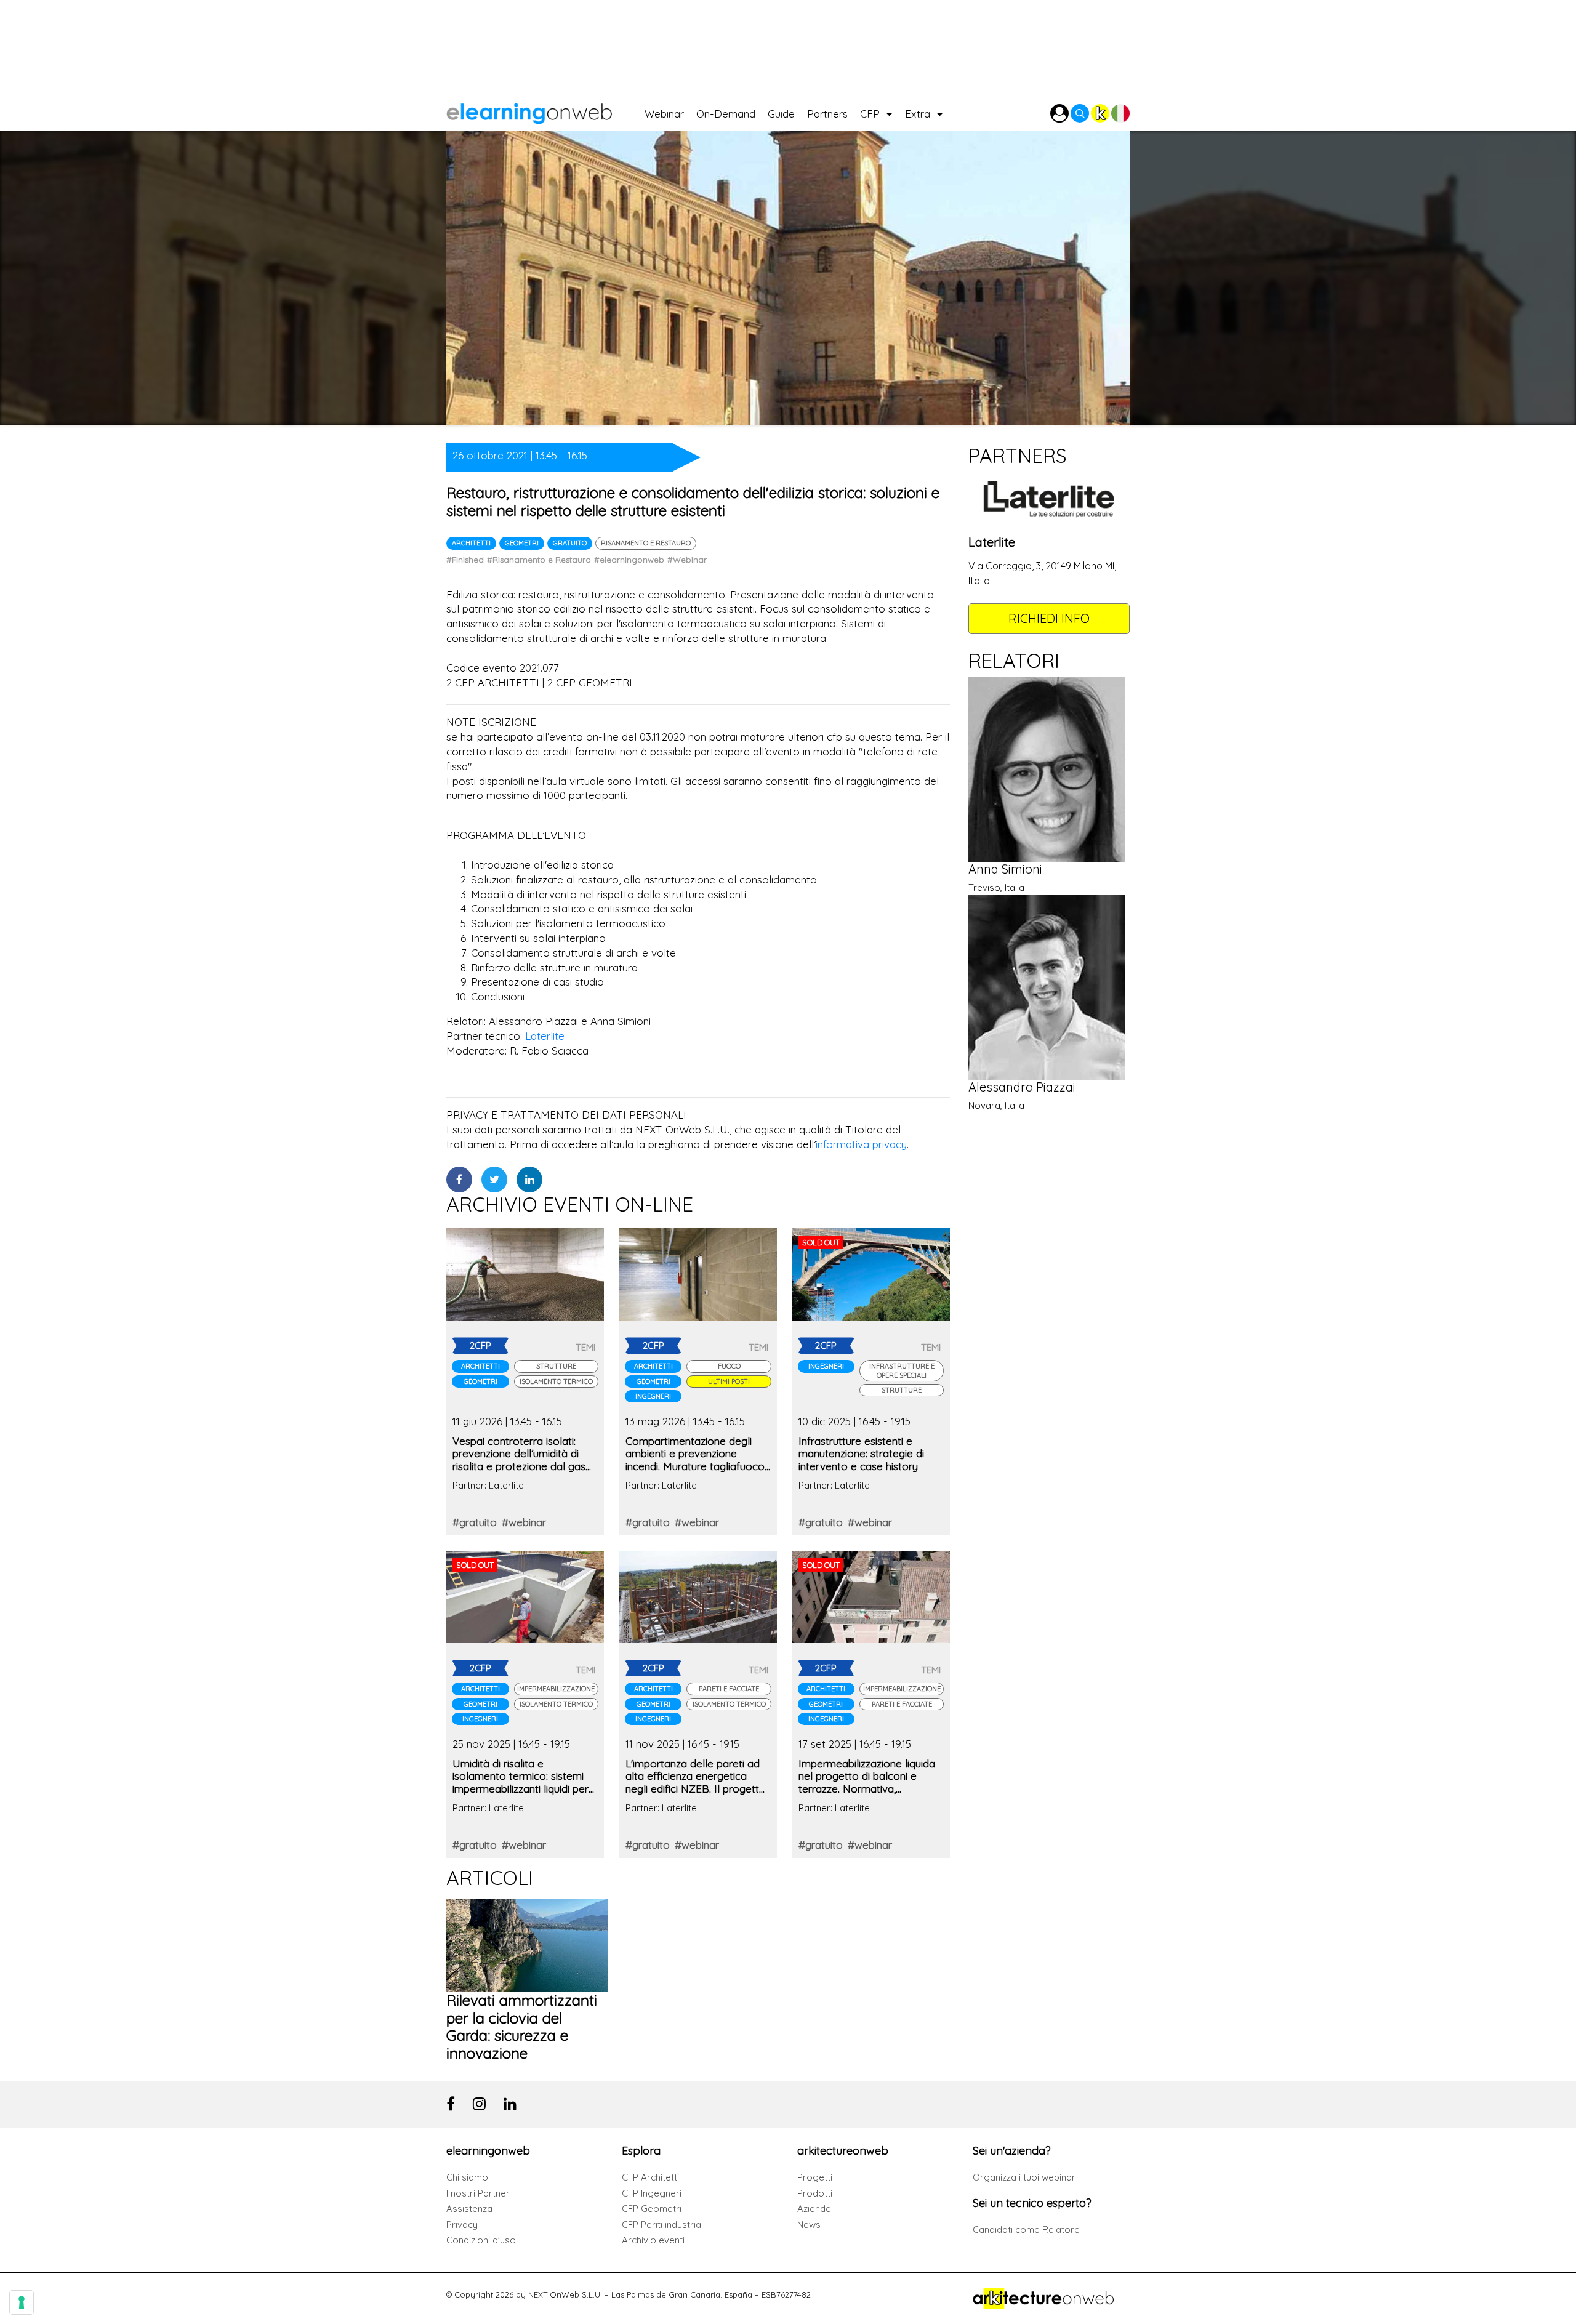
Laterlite (545, 1036)
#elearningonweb (629, 560)
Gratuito (570, 543)
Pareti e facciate (729, 1689)
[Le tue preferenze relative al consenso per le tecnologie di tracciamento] (22, 2302)
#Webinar (687, 560)
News (809, 2225)
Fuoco (729, 1366)
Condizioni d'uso (481, 2240)
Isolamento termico (556, 1381)
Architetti (471, 543)
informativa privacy (861, 1144)
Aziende (814, 2209)
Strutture (556, 1366)
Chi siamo (467, 2177)
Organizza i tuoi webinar (1024, 2177)
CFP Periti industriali (663, 2225)
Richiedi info (1049, 618)
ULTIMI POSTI (729, 1381)
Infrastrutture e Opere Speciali (902, 1370)
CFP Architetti (650, 2177)
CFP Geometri (652, 2209)
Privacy (462, 2225)
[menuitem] (670, 111)
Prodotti (815, 2193)
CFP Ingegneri (652, 2193)
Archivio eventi (653, 2240)
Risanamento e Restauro (646, 543)
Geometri (522, 543)
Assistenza (469, 2209)
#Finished (465, 560)
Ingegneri (653, 1396)
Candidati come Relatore (1026, 2230)
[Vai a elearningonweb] (545, 111)
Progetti (815, 2177)
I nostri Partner (478, 2193)
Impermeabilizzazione (556, 1689)
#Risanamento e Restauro (539, 560)
